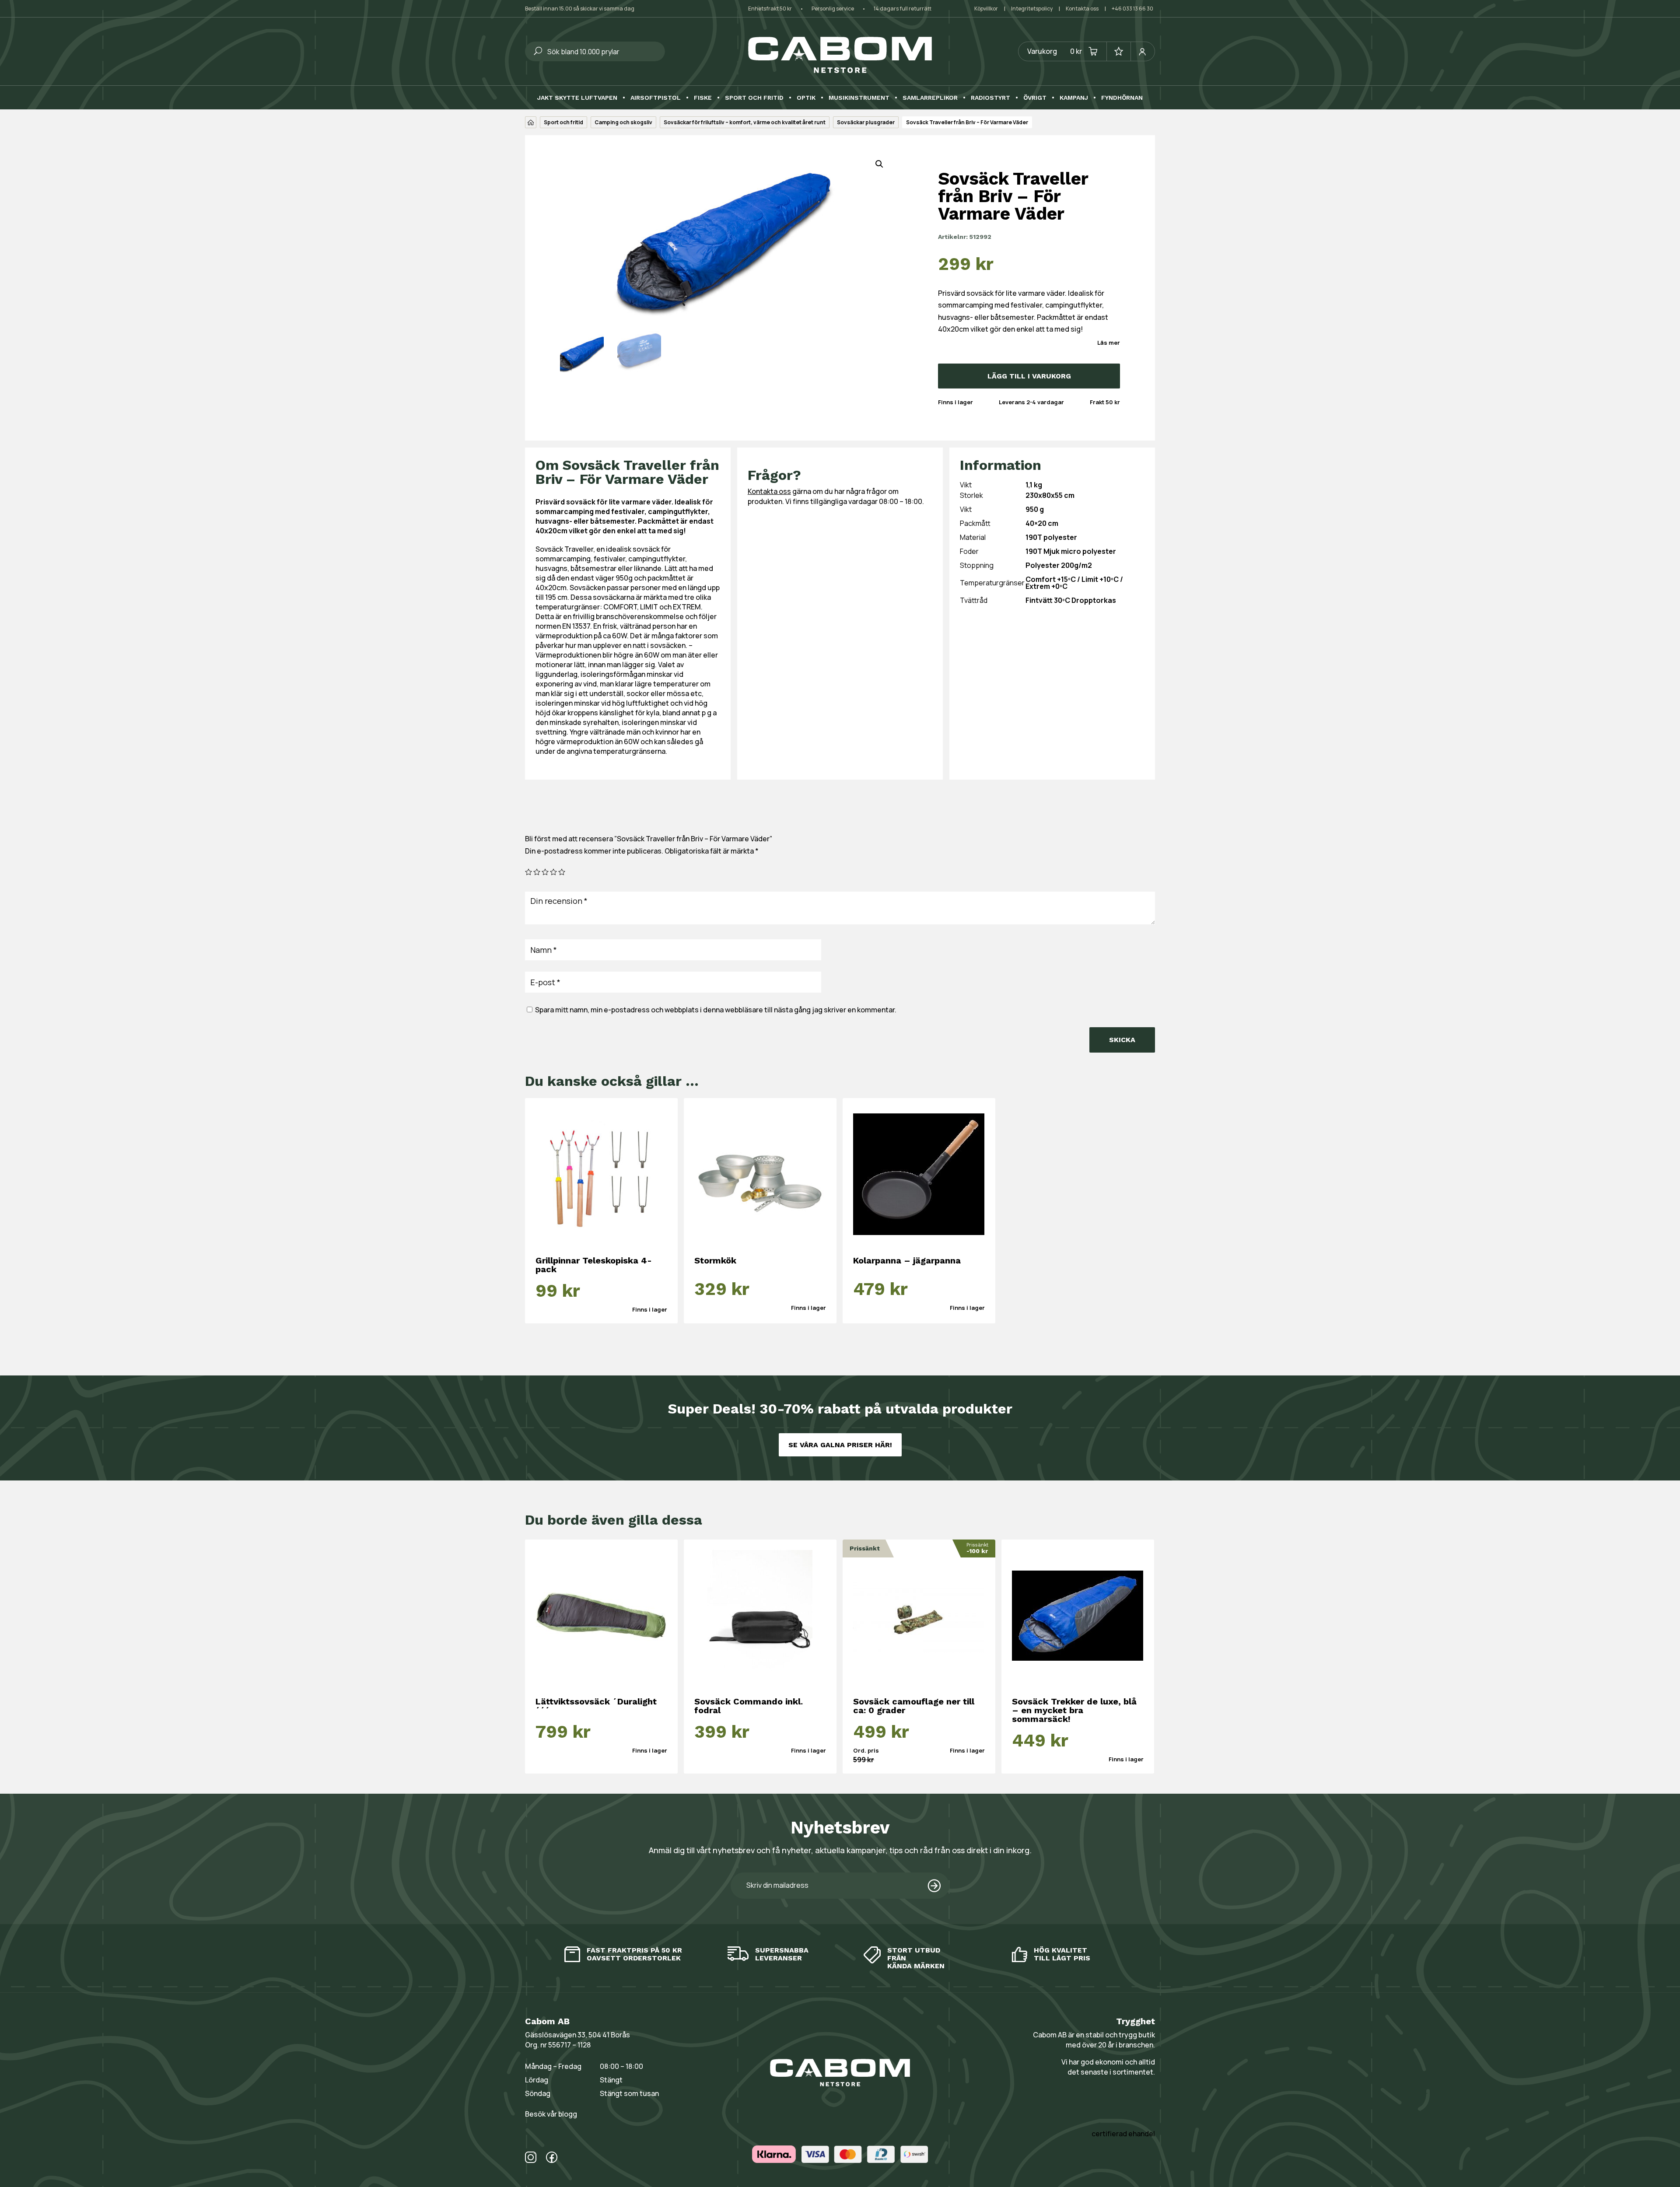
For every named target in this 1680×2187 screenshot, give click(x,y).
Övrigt (1035, 98)
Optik (806, 98)
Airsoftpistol (656, 98)
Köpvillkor (986, 9)
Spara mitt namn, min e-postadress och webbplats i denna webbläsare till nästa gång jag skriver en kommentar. (716, 1010)
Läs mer (1109, 343)
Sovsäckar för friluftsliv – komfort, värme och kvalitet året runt (745, 122)
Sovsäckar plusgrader (866, 122)
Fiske (703, 98)
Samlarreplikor (930, 98)
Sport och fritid (754, 98)
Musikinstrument (859, 98)
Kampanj (1074, 98)
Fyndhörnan (1122, 98)
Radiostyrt (990, 98)
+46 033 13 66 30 (1132, 9)
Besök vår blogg (551, 2114)
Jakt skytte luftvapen (577, 98)
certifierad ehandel (1123, 2134)
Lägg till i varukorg (1029, 376)
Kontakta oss (1082, 9)
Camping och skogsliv (623, 122)
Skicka (1122, 1040)
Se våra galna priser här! (840, 1445)
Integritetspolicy (1032, 9)
